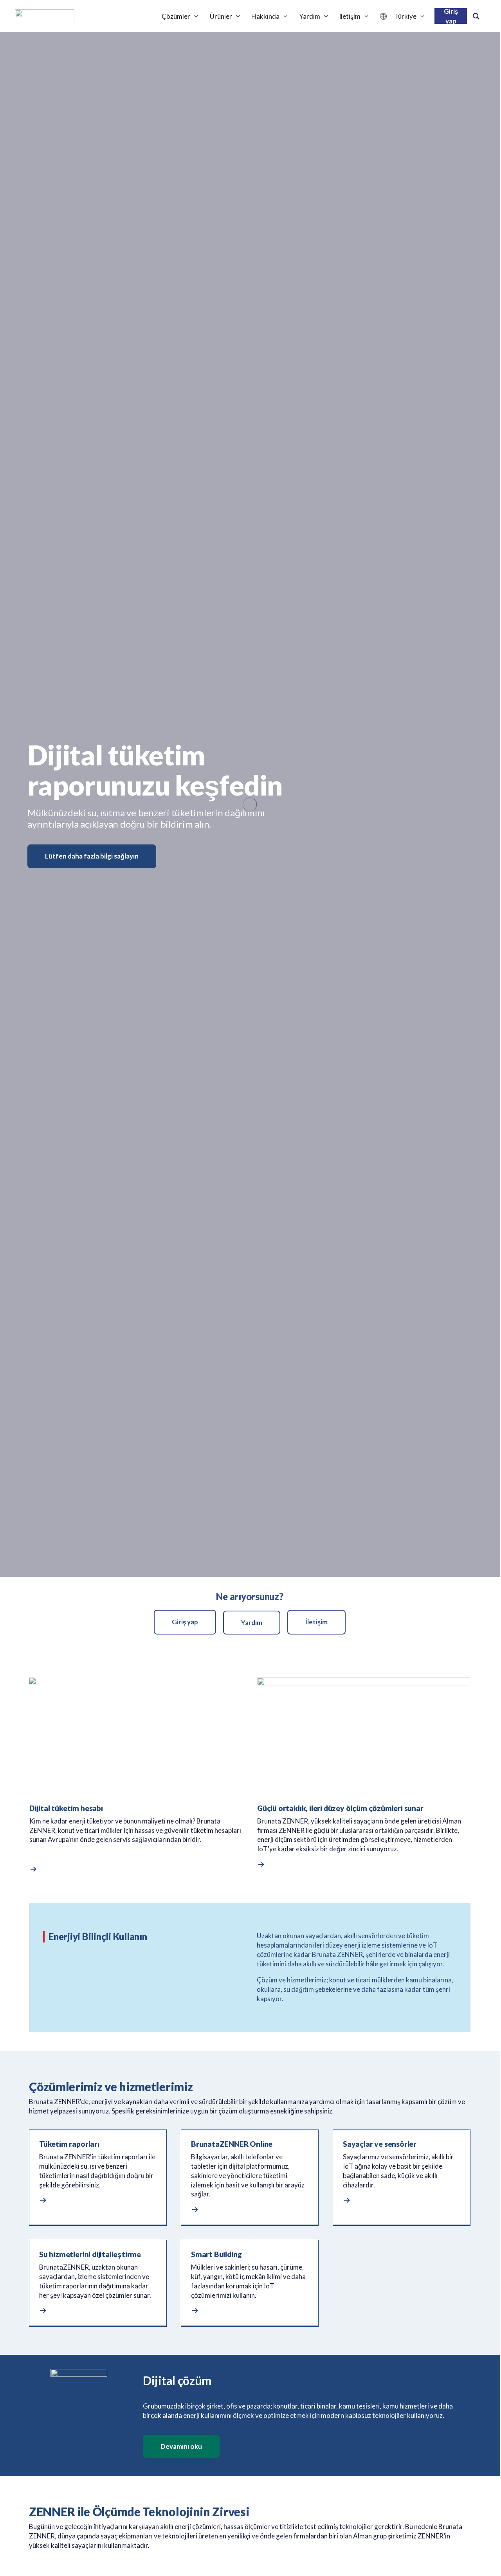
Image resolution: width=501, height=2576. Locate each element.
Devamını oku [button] (181, 2446)
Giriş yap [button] (185, 1622)
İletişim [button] (316, 1622)
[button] (35, 1870)
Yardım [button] (252, 1623)
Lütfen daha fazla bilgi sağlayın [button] (92, 856)
